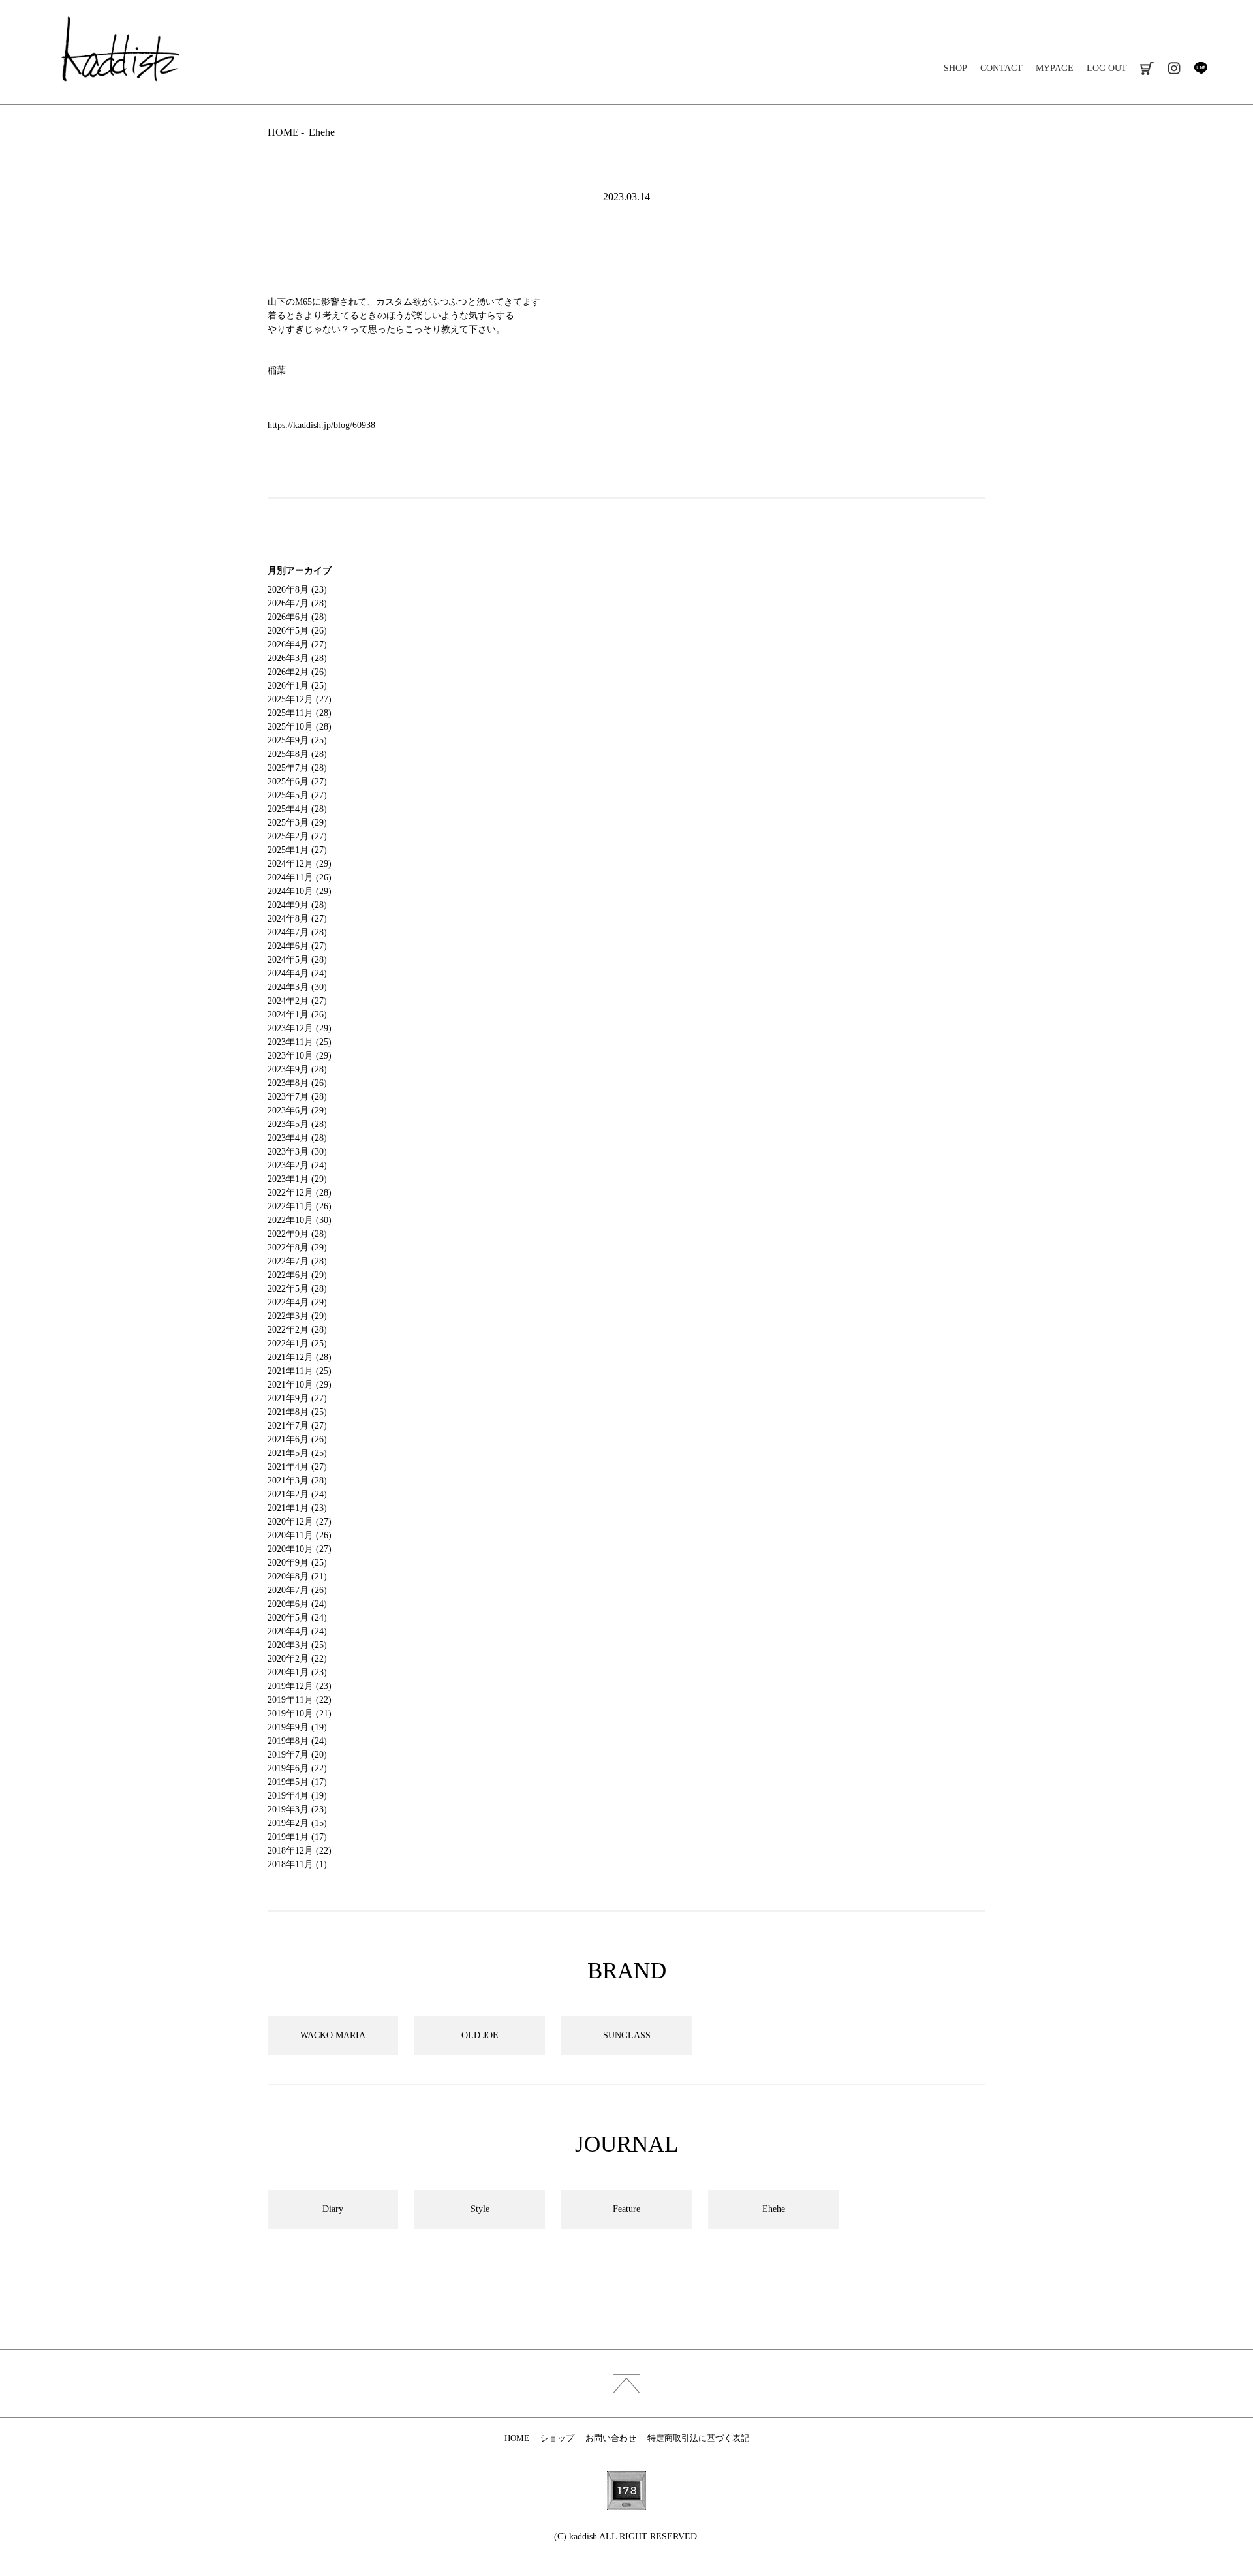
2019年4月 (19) (297, 1796)
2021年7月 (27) (297, 1426)
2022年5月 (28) (297, 1289)
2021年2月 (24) (297, 1494)
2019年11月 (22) (300, 1700)
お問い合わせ (611, 2438)
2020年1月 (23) (297, 1672)
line (1200, 68)
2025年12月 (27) (300, 699)
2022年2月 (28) (297, 1330)
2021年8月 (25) (297, 1412)
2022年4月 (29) (297, 1302)
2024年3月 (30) (297, 987)
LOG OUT (1107, 68)
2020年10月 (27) (300, 1549)
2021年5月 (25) (297, 1453)
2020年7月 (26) (297, 1590)
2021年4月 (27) (297, 1467)
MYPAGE (1055, 68)
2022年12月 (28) (300, 1193)
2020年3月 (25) (297, 1645)
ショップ (557, 2438)
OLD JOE (480, 2035)
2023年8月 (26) (297, 1083)
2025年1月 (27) (297, 850)
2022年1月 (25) (297, 1343)
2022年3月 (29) (297, 1316)
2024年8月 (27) (297, 919)
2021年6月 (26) (297, 1439)
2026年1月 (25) (297, 686)
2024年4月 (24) (297, 973)
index (626, 2383)
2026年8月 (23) (297, 590)
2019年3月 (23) (297, 1809)
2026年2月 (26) (297, 672)
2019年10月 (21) (300, 1714)
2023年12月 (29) (300, 1028)
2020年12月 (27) (300, 1522)
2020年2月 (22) (297, 1659)
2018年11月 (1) (297, 1864)
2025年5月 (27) (297, 795)
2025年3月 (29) (297, 823)
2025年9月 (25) (297, 740)
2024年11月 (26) (300, 877)
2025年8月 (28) (297, 754)
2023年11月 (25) (300, 1042)
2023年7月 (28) (297, 1097)
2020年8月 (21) (297, 1576)
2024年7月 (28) (297, 932)
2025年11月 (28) (300, 713)
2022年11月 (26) (300, 1206)
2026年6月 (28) (297, 617)
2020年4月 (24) (297, 1631)
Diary (333, 2209)
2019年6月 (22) (297, 1768)
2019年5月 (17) (297, 1782)
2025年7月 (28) (297, 768)
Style (480, 2209)
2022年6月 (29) (297, 1275)
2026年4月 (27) (297, 644)
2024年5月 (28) (297, 960)
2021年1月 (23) (297, 1508)
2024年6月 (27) (297, 946)
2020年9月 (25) (297, 1563)
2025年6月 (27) (297, 782)
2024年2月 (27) (297, 1001)
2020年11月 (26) (300, 1535)
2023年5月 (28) (297, 1124)
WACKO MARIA (333, 2035)
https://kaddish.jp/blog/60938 (321, 425)
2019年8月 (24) (297, 1741)
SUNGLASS (627, 2035)
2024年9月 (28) (297, 905)
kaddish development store (120, 49)
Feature (626, 2209)
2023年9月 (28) (297, 1069)
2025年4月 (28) (297, 809)
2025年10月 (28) (300, 727)
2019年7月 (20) (297, 1755)
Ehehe (322, 132)
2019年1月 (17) (297, 1837)
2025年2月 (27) (297, 836)
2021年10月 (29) (300, 1385)
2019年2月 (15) (297, 1823)
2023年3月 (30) (297, 1152)
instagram (1174, 68)
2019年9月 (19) (297, 1727)
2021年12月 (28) (300, 1357)
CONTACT (1001, 68)
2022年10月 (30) (300, 1220)
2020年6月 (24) (297, 1604)
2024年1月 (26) (297, 1015)
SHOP (955, 68)
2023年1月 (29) (297, 1179)
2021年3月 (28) (297, 1481)
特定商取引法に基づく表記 (698, 2438)
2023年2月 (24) (297, 1165)
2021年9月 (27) (297, 1398)
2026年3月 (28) (297, 658)
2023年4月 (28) (297, 1138)
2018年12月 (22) (300, 1851)
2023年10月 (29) (300, 1056)
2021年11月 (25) (300, 1371)
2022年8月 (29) (297, 1248)
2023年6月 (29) (297, 1110)
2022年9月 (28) (297, 1234)
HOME (283, 132)
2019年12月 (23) (300, 1686)
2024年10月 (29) (300, 891)
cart (1147, 68)
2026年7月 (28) (297, 603)
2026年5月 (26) (297, 631)
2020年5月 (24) (297, 1618)
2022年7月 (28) (297, 1261)
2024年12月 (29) (300, 864)
